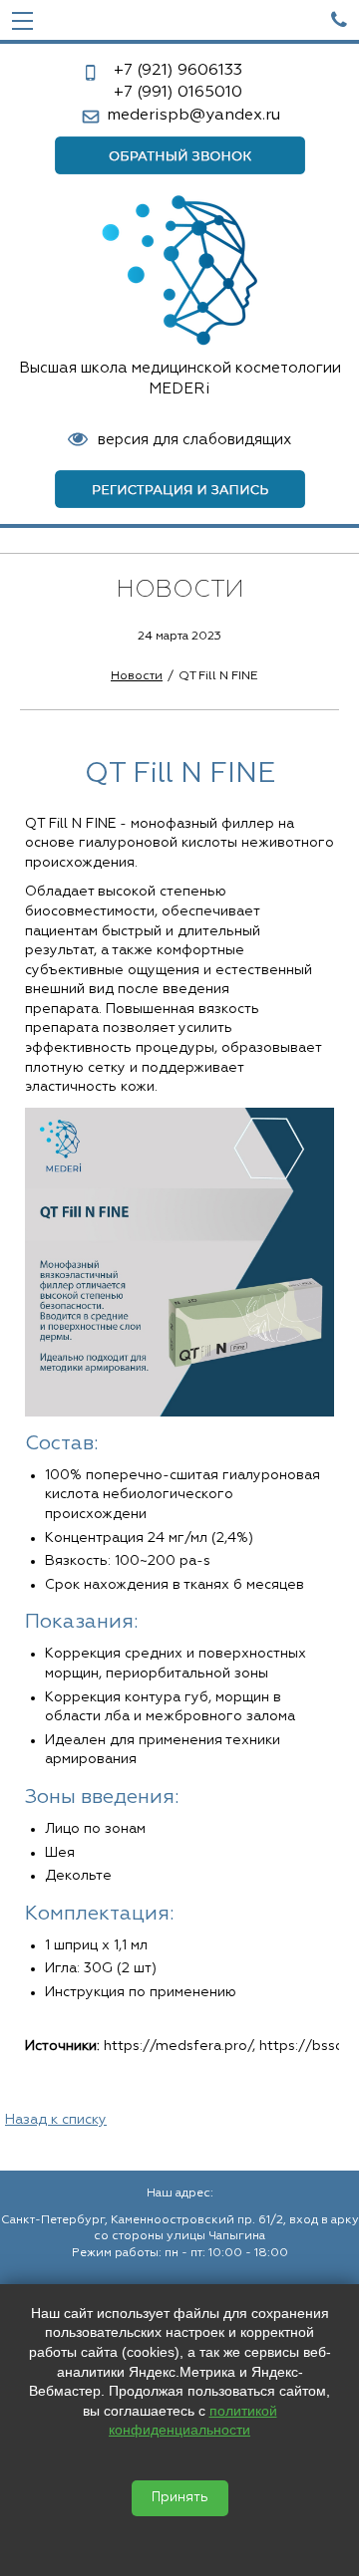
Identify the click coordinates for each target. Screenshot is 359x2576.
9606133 (178, 71)
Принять (180, 2498)
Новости (137, 676)
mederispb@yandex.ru (193, 116)
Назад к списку (56, 2120)
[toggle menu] (22, 20)
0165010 (178, 93)
